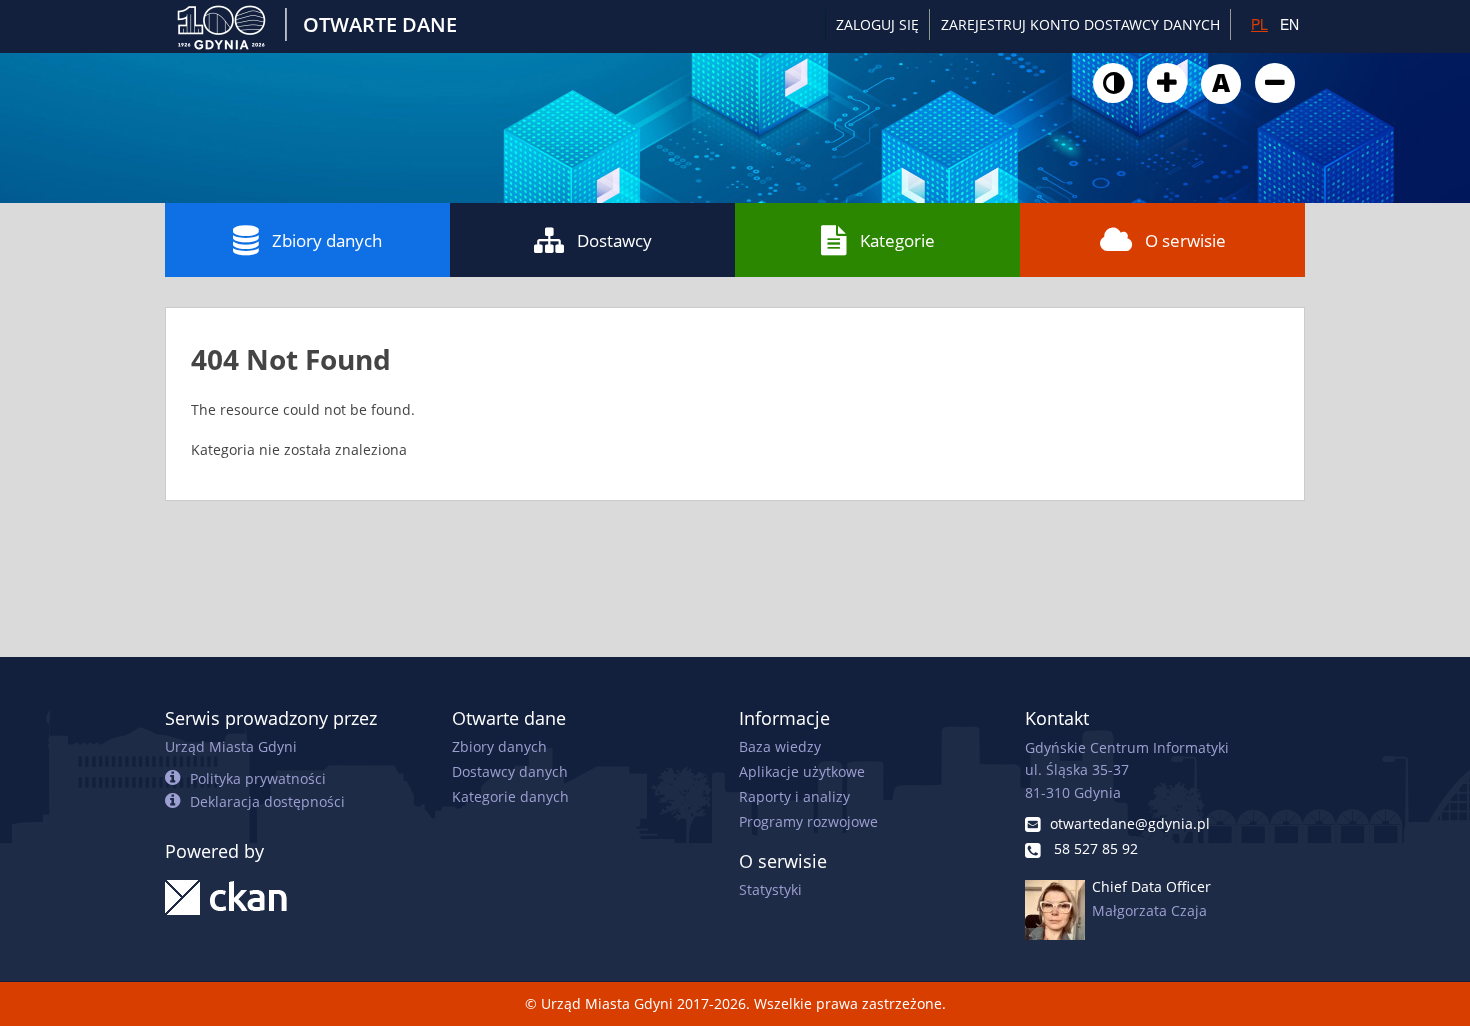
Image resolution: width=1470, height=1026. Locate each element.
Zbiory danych (327, 240)
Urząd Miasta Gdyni (231, 746)
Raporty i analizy (794, 796)
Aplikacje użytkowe (802, 771)
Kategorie (897, 240)
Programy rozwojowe (808, 821)
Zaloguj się (877, 24)
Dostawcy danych (510, 771)
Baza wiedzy (780, 746)
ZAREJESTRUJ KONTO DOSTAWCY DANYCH (1080, 24)
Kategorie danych (510, 796)
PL (1259, 24)
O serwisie (1185, 240)
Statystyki (770, 889)
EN (1289, 24)
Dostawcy (614, 240)
